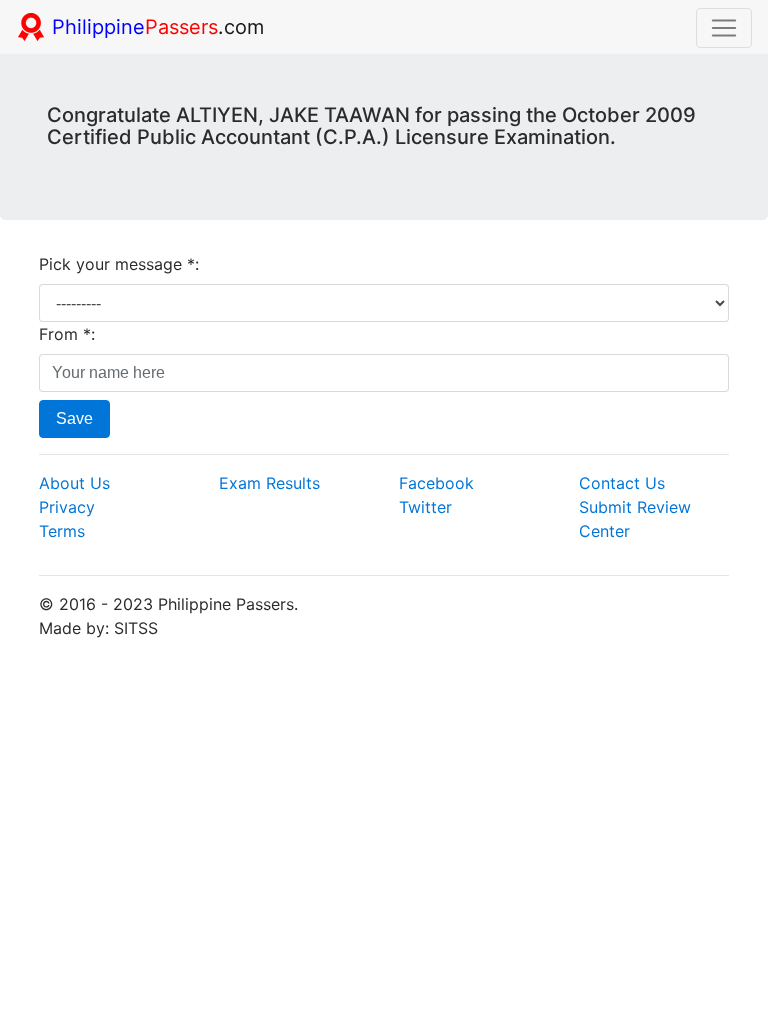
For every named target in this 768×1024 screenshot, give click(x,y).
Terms (62, 531)
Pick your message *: (119, 264)
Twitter (425, 507)
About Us (74, 483)
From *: (67, 334)
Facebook (436, 483)
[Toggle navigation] (724, 28)
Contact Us (622, 483)
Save (74, 418)
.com (158, 27)
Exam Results (269, 483)
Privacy (67, 507)
